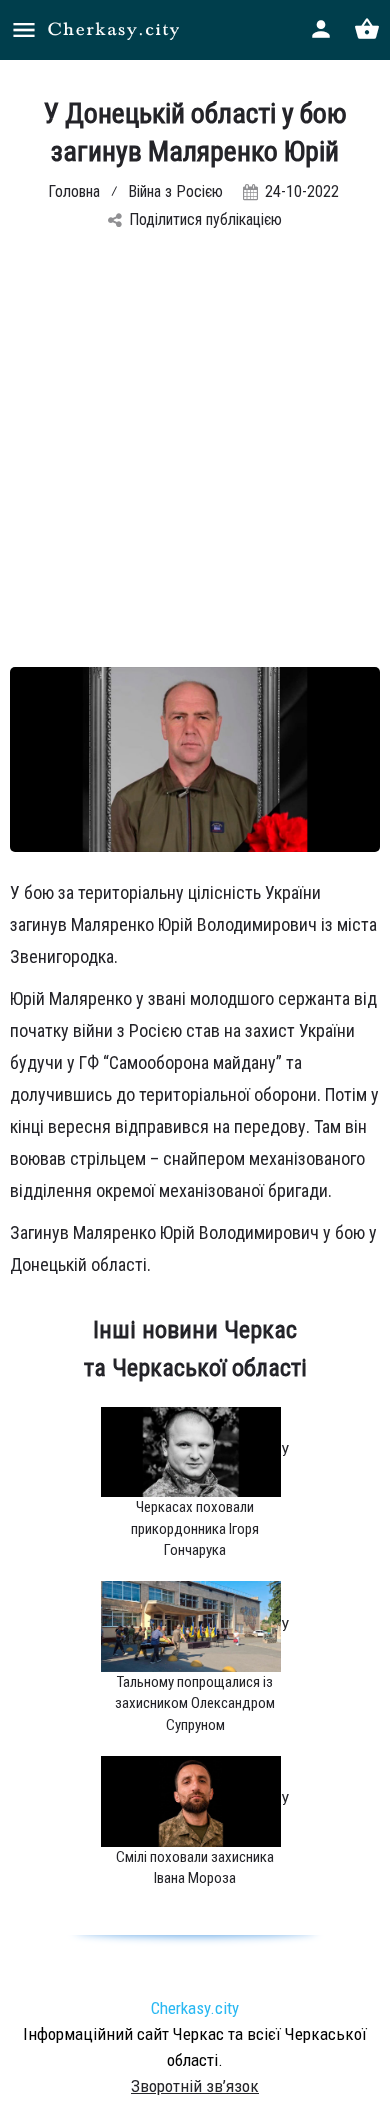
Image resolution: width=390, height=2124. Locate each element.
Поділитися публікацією (205, 219)
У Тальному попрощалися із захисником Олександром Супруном (202, 1675)
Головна (74, 191)
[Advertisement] (195, 462)
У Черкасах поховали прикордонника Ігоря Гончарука (210, 1500)
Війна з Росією (175, 191)
